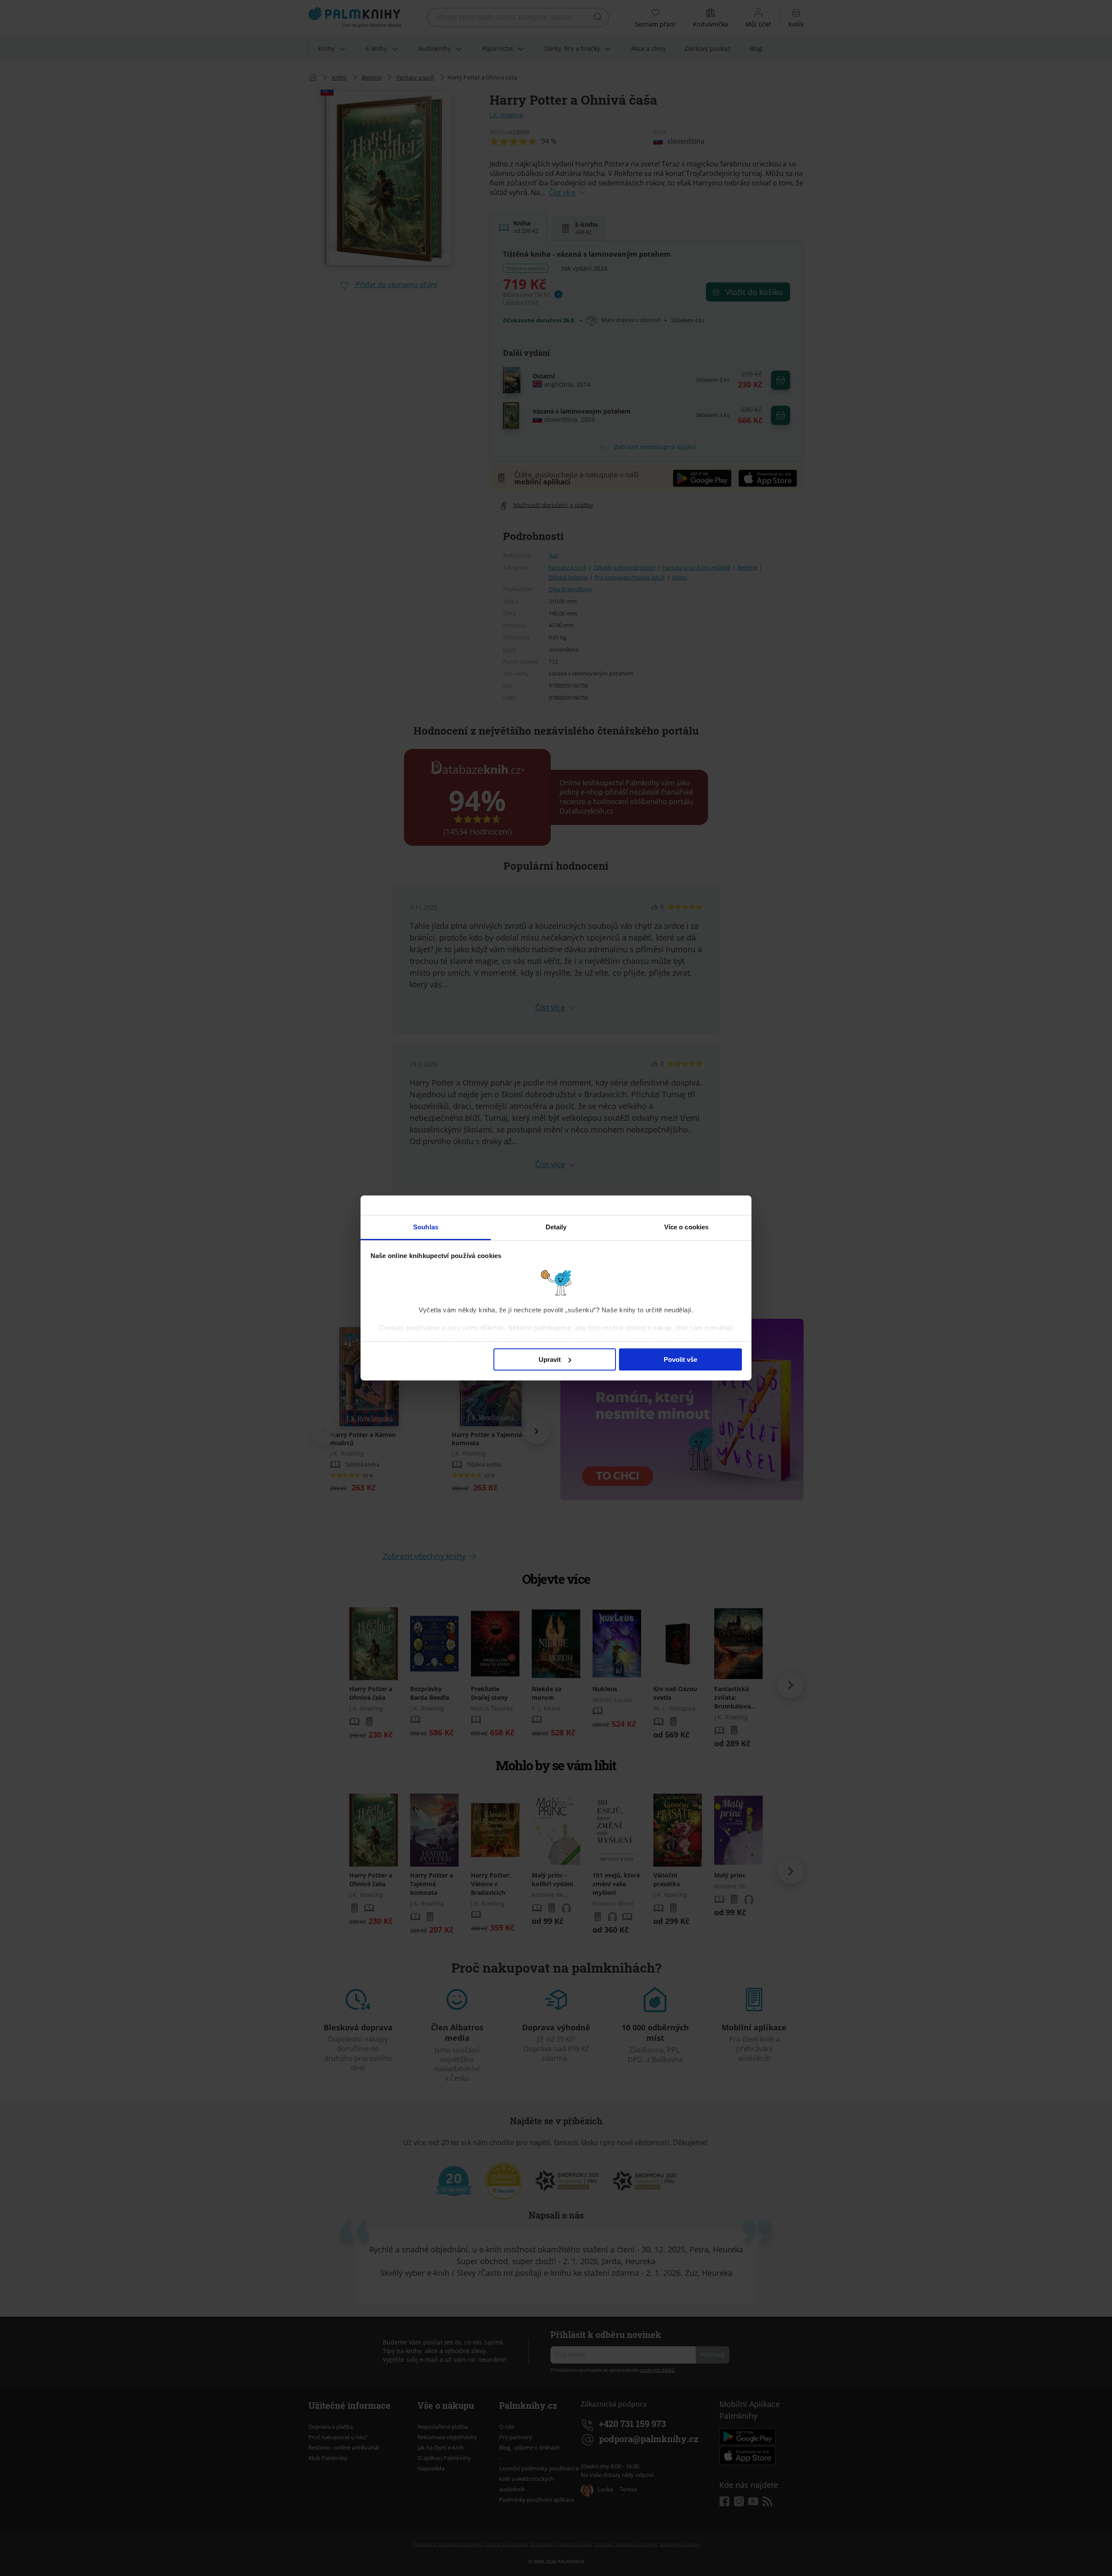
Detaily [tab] (556, 1227)
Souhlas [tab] (426, 1227)
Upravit (550, 1359)
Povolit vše (680, 1359)
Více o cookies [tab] (686, 1227)
